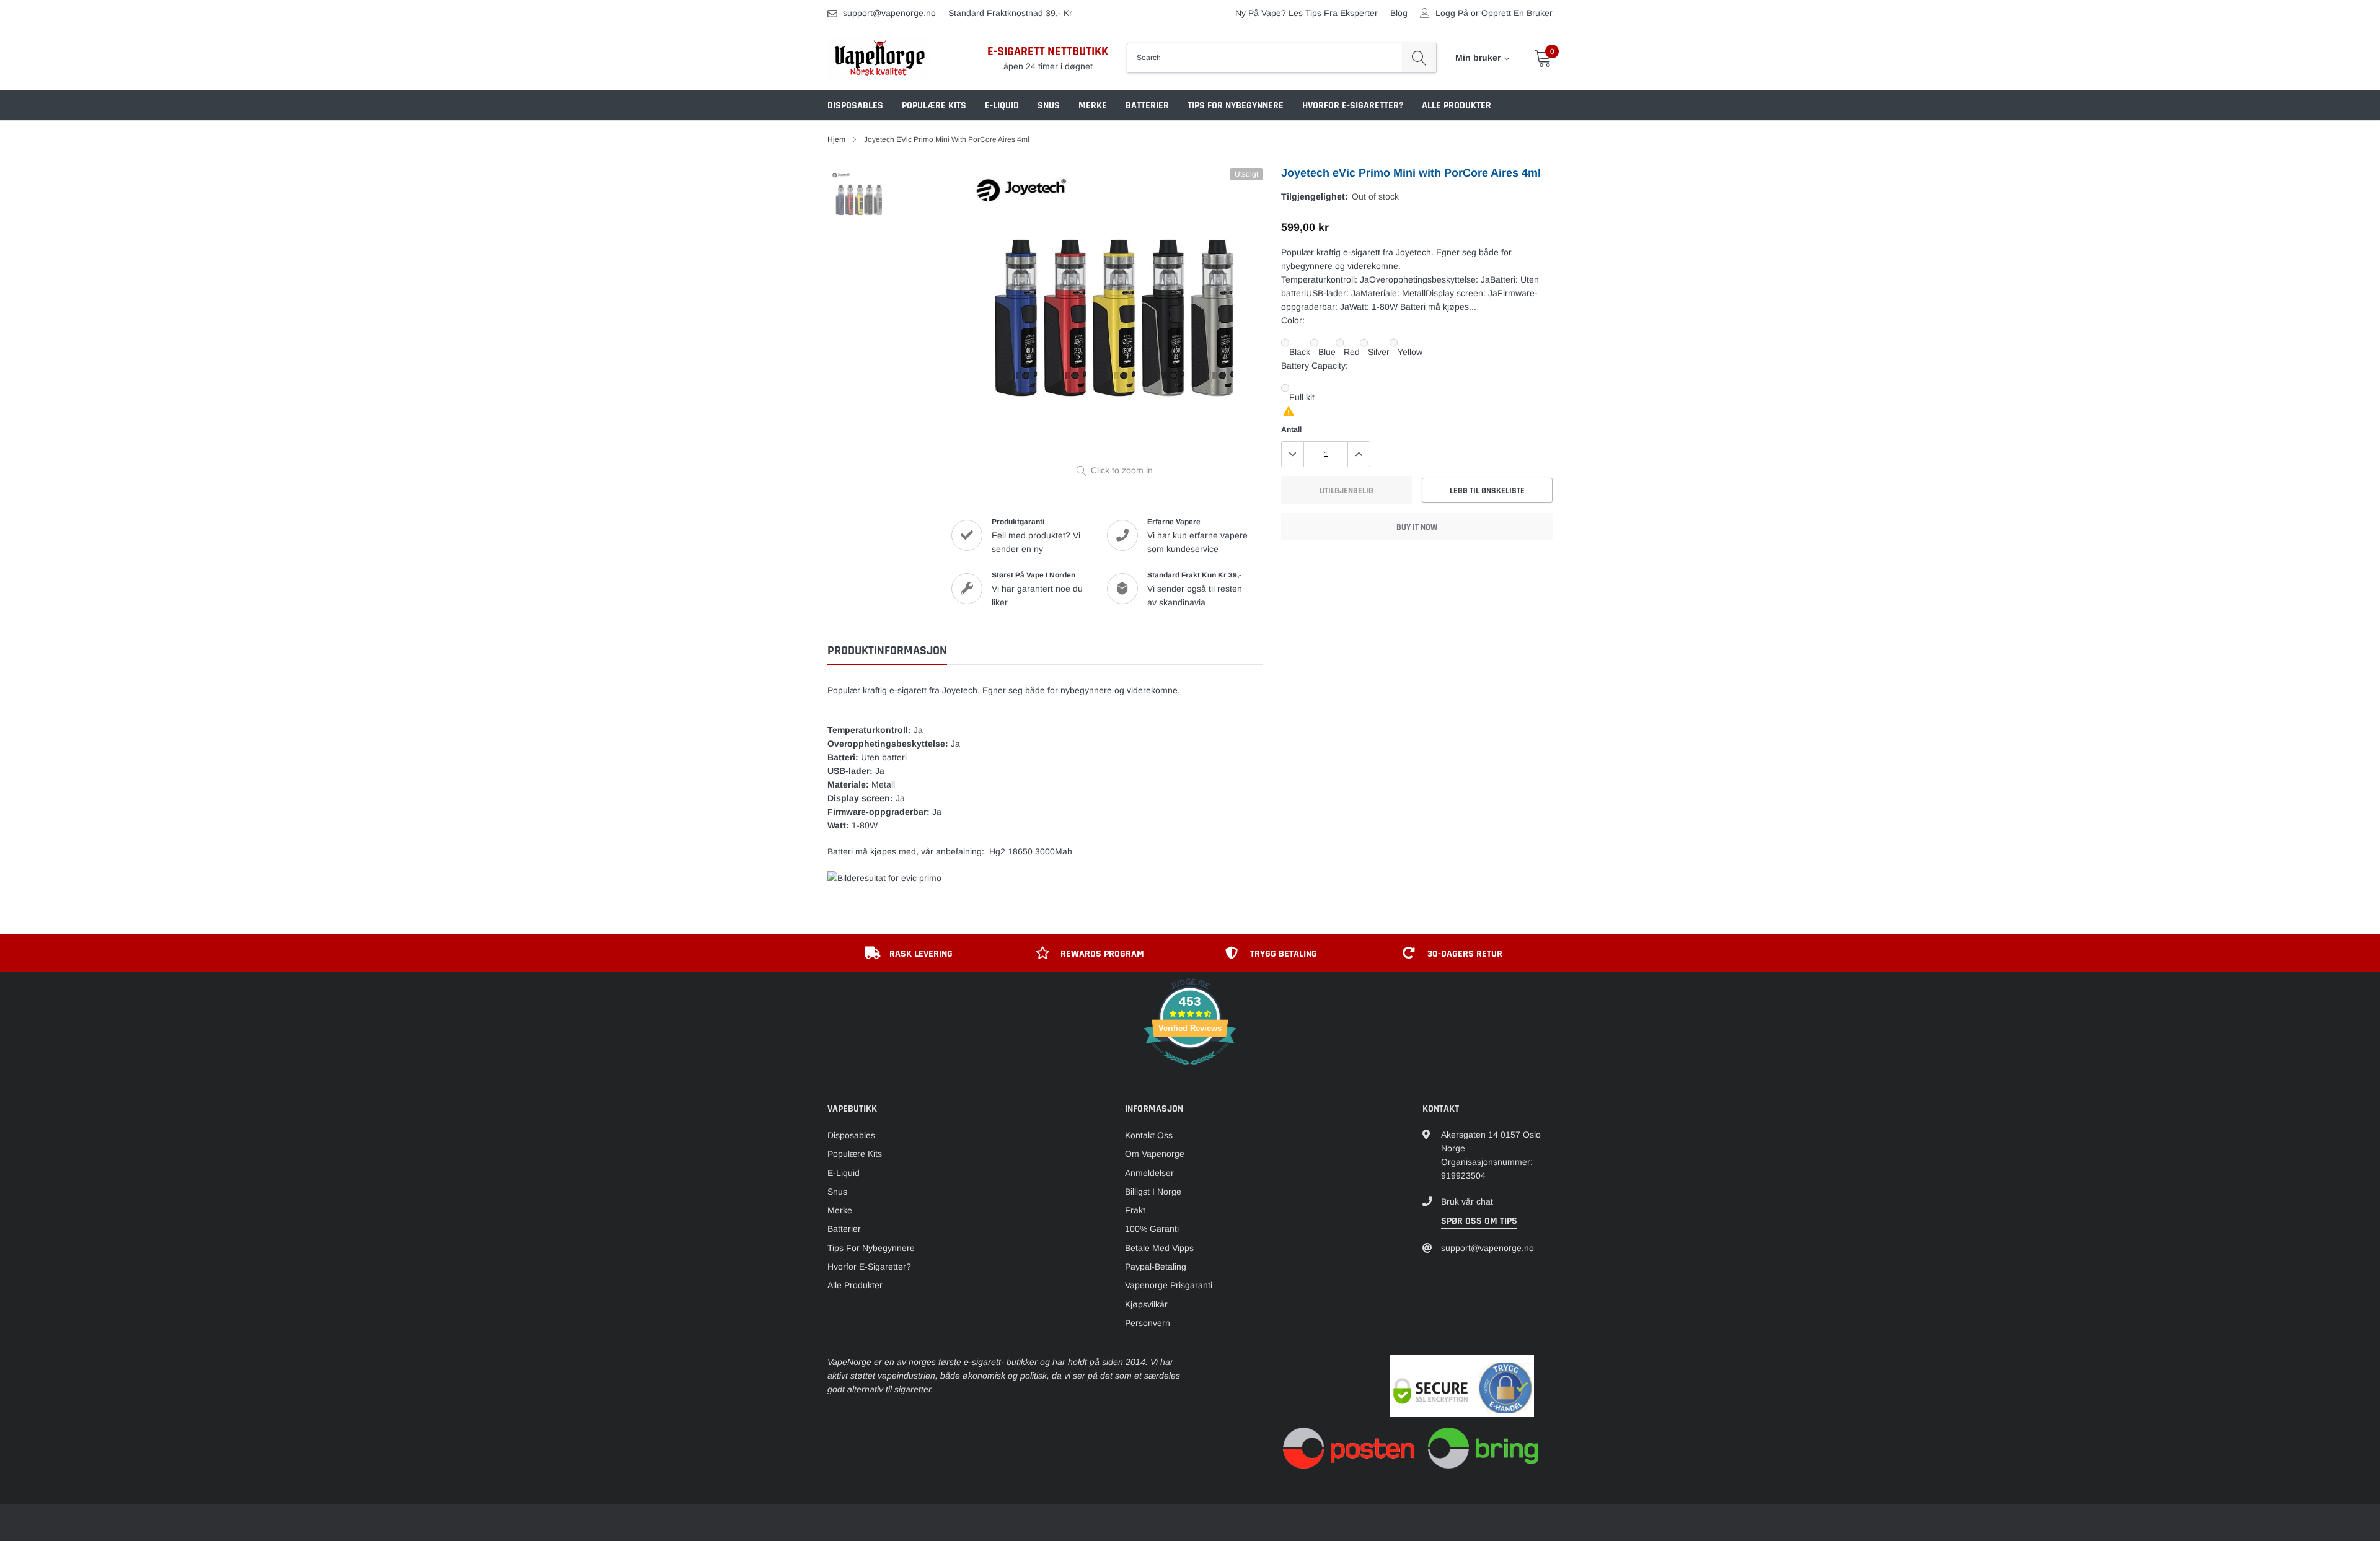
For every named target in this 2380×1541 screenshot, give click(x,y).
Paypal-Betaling (1156, 1267)
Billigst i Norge (1153, 1192)
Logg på (1452, 13)
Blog (1399, 13)
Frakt (1135, 1210)
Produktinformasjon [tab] (887, 651)
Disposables (855, 106)
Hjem (836, 139)
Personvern (1148, 1323)
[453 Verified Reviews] (1190, 1071)
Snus (1049, 106)
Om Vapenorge (1155, 1154)
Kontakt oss (1149, 1135)
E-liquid (1002, 106)
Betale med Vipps (1159, 1248)
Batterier (1147, 106)
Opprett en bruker (1517, 13)
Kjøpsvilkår (1146, 1304)
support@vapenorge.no (889, 13)
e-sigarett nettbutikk (1048, 51)
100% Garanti (1152, 1229)
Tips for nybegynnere (1236, 106)
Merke (1093, 106)
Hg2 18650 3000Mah (1031, 851)
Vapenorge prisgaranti (1169, 1285)
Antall (1291, 429)
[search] (1419, 58)
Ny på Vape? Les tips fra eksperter (1307, 13)
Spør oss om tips (1479, 1221)
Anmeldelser (1149, 1173)
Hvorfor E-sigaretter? (1353, 106)
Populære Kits (934, 106)
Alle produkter (1457, 106)
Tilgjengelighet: (1315, 196)
